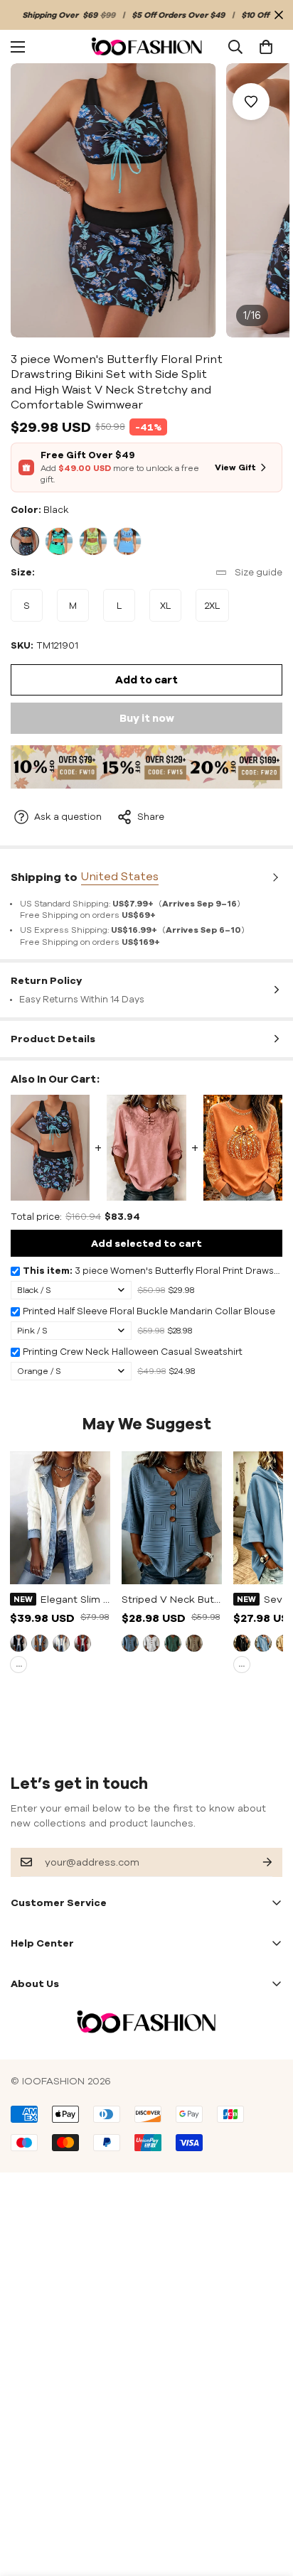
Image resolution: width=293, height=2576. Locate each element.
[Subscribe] (256, 1862)
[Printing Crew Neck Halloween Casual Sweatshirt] (243, 1147)
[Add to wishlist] (251, 102)
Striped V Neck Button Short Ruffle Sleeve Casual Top (172, 1599)
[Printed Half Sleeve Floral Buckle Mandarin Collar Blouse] (146, 1147)
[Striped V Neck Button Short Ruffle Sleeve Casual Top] (172, 1518)
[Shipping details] (274, 877)
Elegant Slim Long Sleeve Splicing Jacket (75, 1599)
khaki (40, 1643)
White (61, 1643)
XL (171, 611)
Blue (127, 541)
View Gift (235, 467)
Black (25, 541)
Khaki (194, 1643)
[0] (266, 46)
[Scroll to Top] (267, 2501)
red (82, 1643)
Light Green (93, 541)
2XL (217, 611)
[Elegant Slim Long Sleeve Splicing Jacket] (60, 1518)
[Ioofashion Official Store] (147, 47)
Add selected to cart (146, 1243)
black (18, 1643)
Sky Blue (263, 1643)
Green (59, 541)
